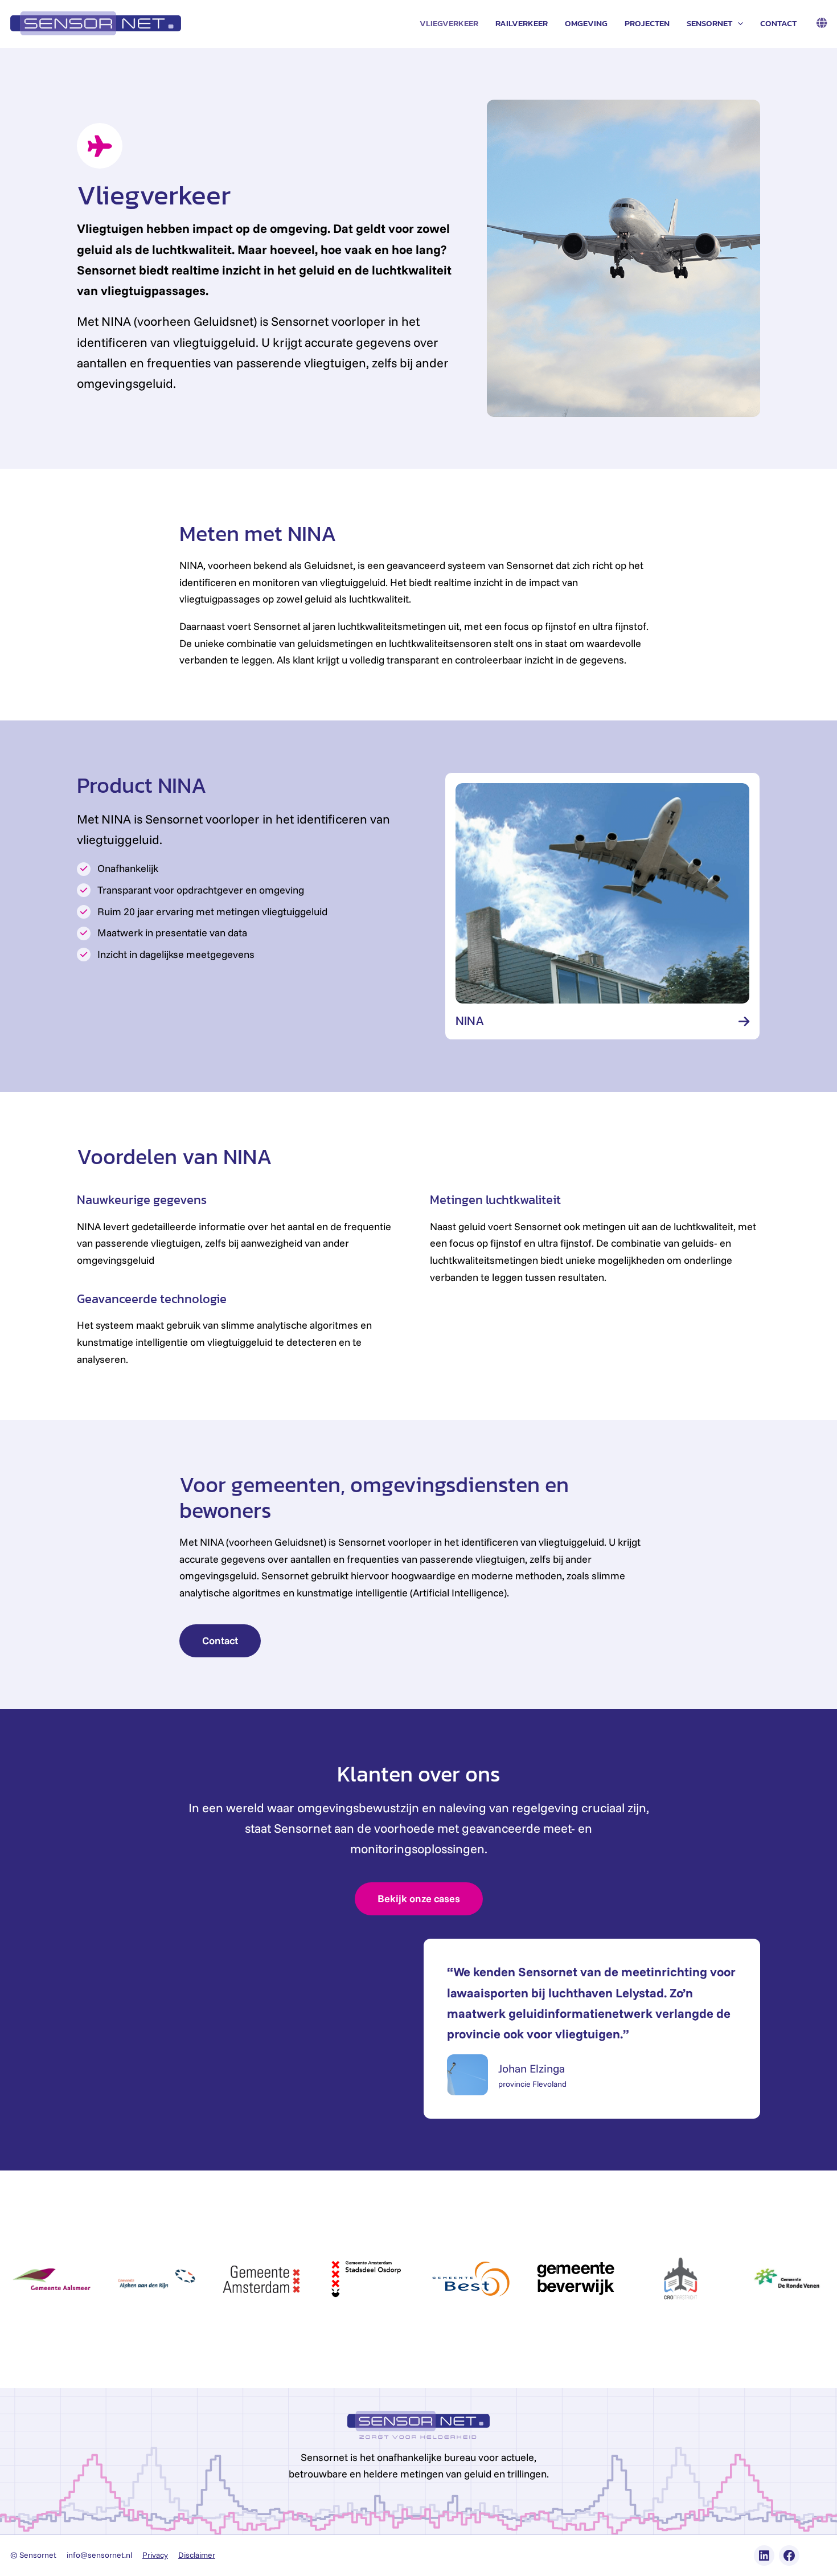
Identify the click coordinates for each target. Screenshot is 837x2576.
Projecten (647, 23)
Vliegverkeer (449, 23)
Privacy (155, 2555)
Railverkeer (522, 23)
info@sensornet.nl (99, 2555)
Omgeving (586, 23)
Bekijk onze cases (419, 1899)
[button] (738, 23)
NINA (470, 1021)
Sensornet (709, 23)
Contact (778, 23)
